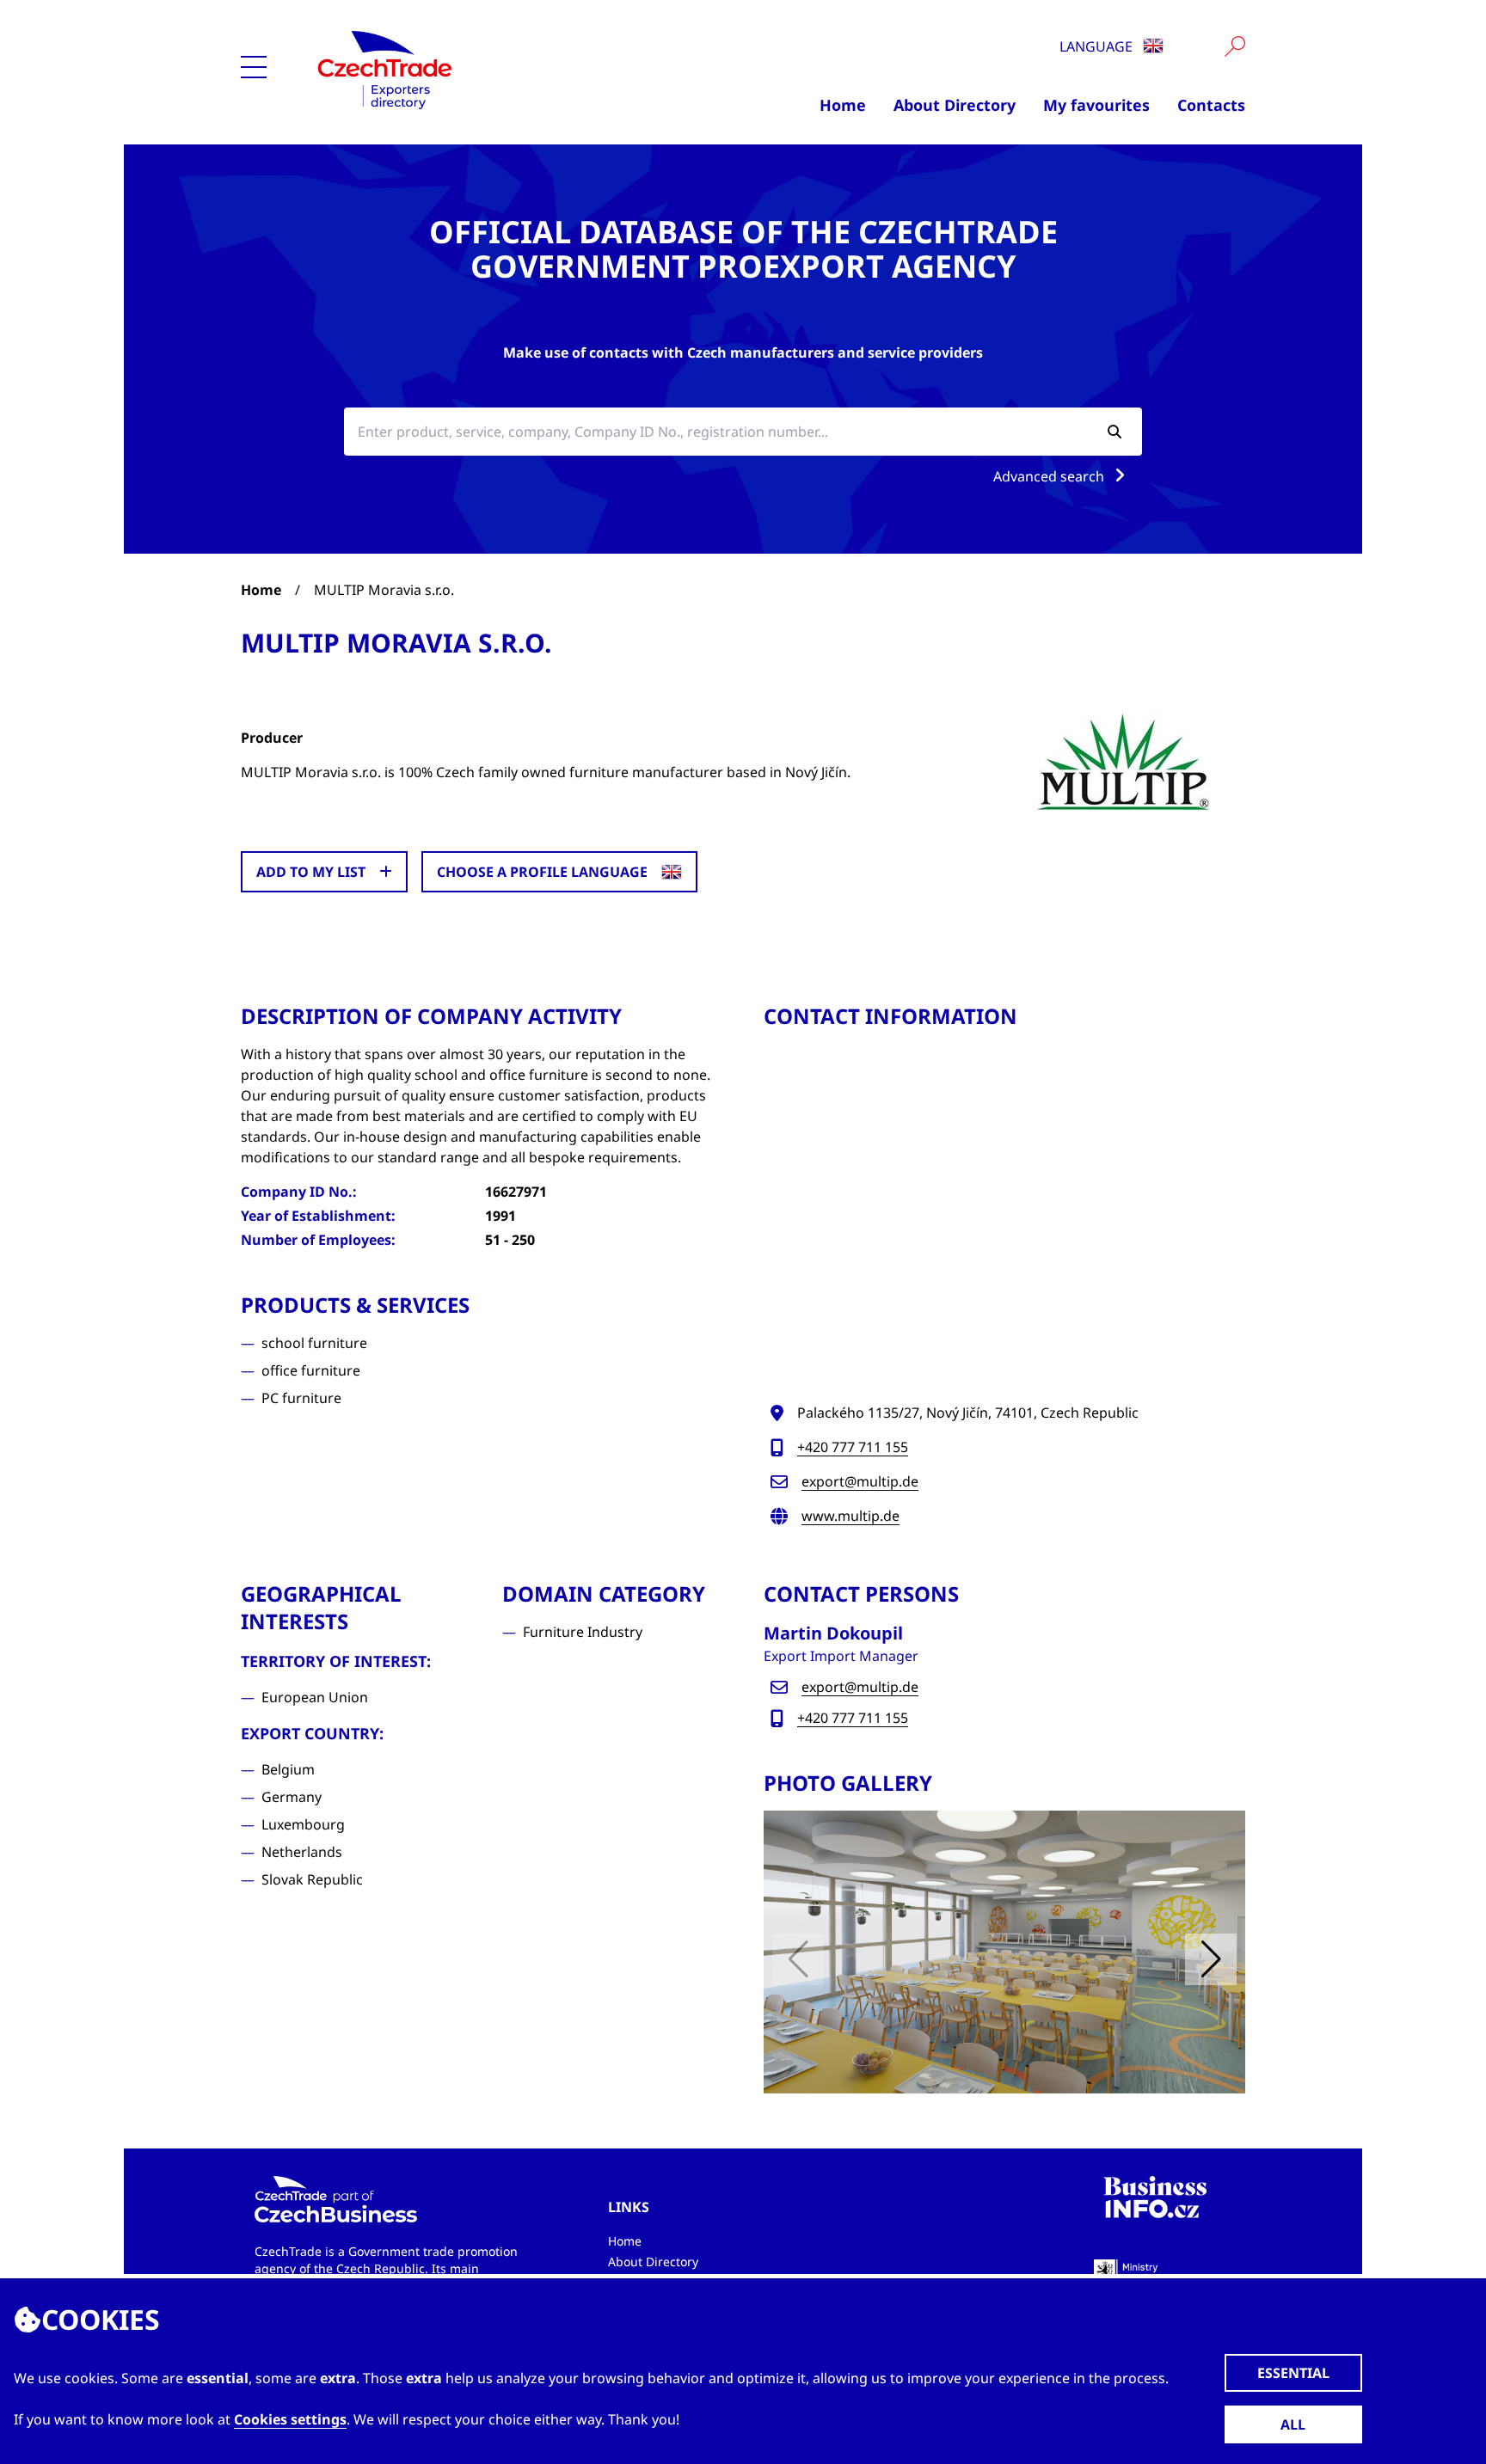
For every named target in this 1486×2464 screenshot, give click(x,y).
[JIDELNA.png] (1004, 1952)
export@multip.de (860, 1481)
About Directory (955, 105)
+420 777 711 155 (853, 1447)
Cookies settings (290, 2419)
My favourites (1096, 105)
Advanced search (1050, 476)
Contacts (1211, 105)
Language (1098, 46)
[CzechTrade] (469, 69)
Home (843, 105)
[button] (1211, 1959)
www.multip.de (850, 1516)
